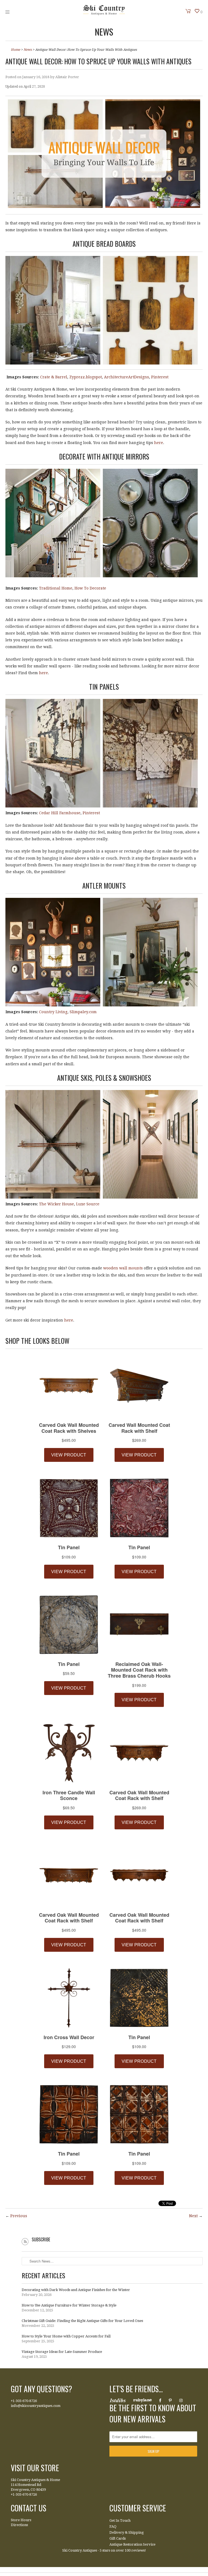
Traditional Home (56, 588)
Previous (19, 2216)
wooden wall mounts (123, 1268)
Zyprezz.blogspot (86, 377)
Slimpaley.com (83, 1012)
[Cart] (188, 11)
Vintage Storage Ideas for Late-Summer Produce (62, 2352)
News (104, 32)
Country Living (53, 1012)
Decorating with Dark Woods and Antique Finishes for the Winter (76, 2290)
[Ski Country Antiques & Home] (104, 14)
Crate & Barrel (54, 377)
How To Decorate (90, 588)
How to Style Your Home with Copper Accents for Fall (66, 2336)
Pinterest (160, 377)
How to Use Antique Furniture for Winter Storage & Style (69, 2305)
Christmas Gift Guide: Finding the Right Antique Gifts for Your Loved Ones (82, 2321)
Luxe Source (88, 1204)
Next (193, 2216)
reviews (138, 2550)
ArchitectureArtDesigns (126, 377)
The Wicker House (56, 1204)
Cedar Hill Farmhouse (60, 813)
